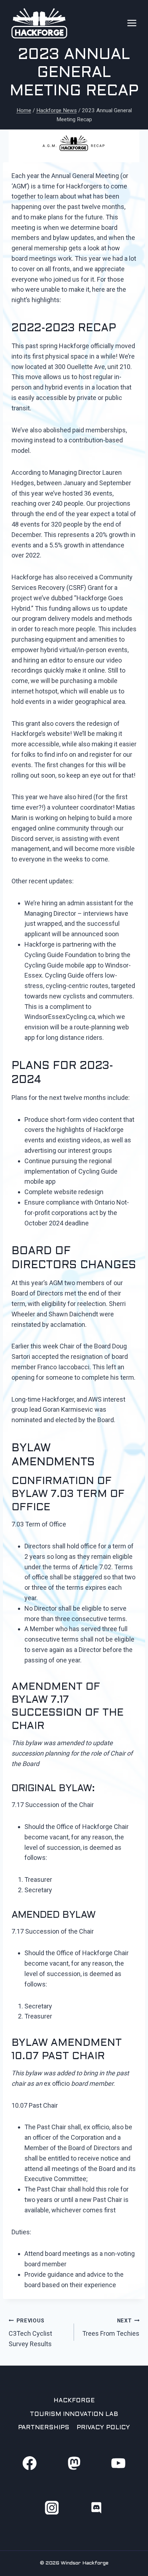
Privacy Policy (103, 2428)
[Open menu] (132, 23)
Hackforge (74, 2401)
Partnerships (44, 2428)
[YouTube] (118, 2463)
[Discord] (96, 2507)
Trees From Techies (111, 2328)
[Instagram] (52, 2507)
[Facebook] (29, 2463)
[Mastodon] (74, 2463)
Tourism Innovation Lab (74, 2415)
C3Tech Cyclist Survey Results (30, 2333)
